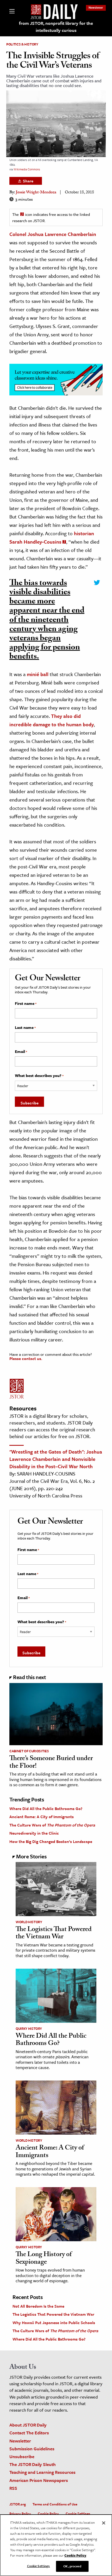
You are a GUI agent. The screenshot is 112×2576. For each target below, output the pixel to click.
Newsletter (96, 7)
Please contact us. (26, 1358)
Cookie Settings (78, 2514)
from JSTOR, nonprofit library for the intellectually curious (56, 27)
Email (21, 1052)
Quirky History (29, 2028)
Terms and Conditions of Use (55, 2504)
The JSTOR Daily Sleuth (33, 2464)
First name (26, 1004)
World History (29, 1922)
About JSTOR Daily (28, 2425)
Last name (25, 1028)
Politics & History (22, 44)
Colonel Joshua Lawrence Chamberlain (53, 234)
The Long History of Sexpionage (44, 2259)
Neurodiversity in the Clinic (34, 1833)
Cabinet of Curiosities (29, 1751)
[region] (56, 2545)
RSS (13, 2488)
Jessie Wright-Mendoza (36, 193)
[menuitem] (96, 7)
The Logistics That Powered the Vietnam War (54, 1934)
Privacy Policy (20, 2514)
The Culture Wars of (52, 1825)
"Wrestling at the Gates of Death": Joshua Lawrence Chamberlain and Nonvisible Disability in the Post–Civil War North (56, 1459)
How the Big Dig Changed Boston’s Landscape (51, 1841)
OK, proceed (72, 2566)
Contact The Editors (29, 2433)
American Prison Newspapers (39, 2480)
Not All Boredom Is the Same (38, 2306)
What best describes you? (39, 1076)
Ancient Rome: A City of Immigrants (42, 1817)
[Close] (104, 2523)
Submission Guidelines (32, 2449)
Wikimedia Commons (27, 169)
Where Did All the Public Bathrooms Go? (46, 1808)
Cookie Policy (48, 2514)
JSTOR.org (18, 2504)
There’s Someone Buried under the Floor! (51, 1763)
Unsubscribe (22, 2456)
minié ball (38, 674)
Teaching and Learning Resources (42, 2472)
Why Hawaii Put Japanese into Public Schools (54, 2323)
